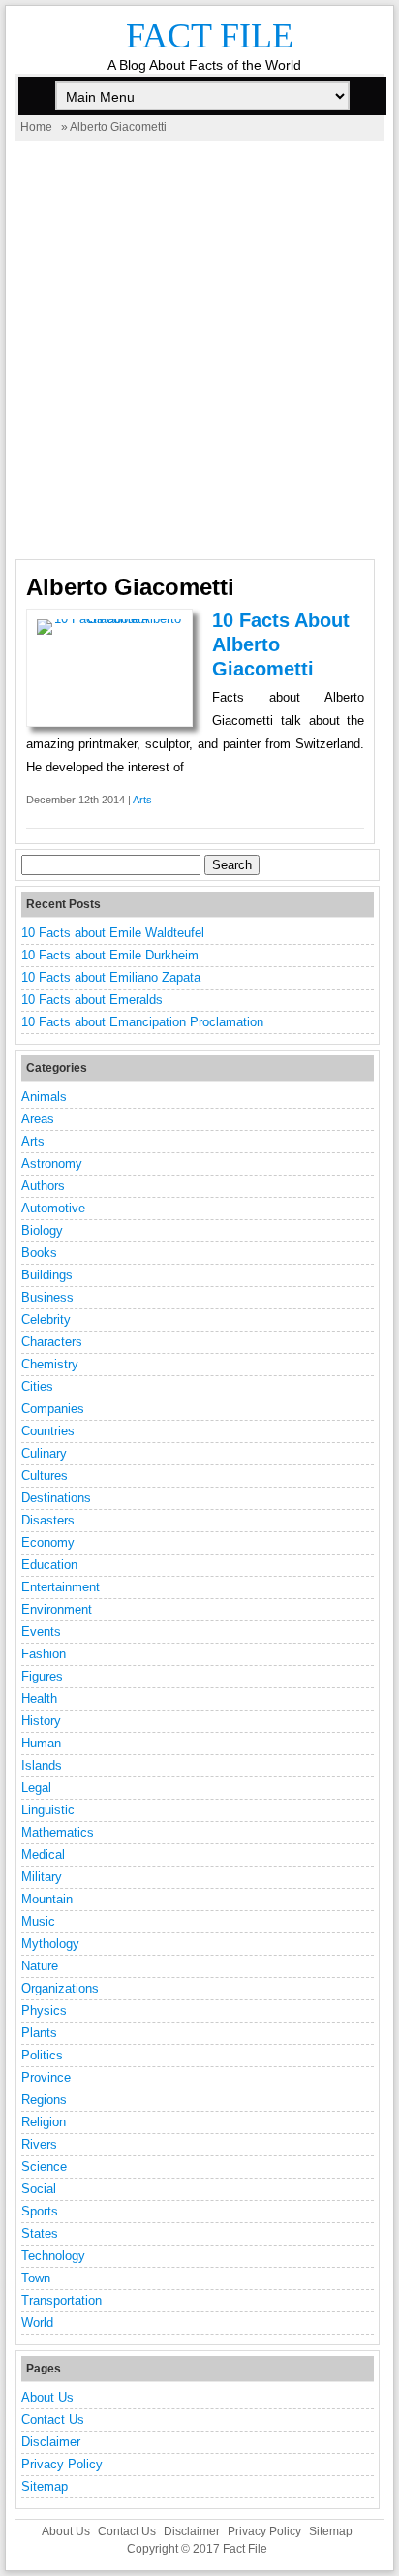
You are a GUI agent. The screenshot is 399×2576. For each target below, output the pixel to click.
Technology (53, 2256)
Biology (42, 1230)
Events (41, 1632)
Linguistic (48, 1810)
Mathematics (58, 1832)
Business (47, 1297)
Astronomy (52, 1163)
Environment (57, 1609)
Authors (43, 1186)
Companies (53, 1409)
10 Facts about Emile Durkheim (110, 955)
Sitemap (45, 2486)
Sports (40, 2211)
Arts (142, 800)
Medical (43, 1854)
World (37, 2323)
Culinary (44, 1453)
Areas (38, 1119)
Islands (42, 1765)
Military (42, 1877)
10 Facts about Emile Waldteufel (113, 933)
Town (36, 2278)
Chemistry (50, 1364)
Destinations (56, 1498)
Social (39, 2189)
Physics (44, 2011)
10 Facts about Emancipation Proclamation (142, 1022)
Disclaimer (51, 2442)
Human (41, 1743)
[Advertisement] (199, 350)
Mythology (50, 1944)
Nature (40, 1966)
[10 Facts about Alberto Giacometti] (109, 619)
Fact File (210, 36)
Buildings (47, 1275)
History (41, 1721)
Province (46, 2077)
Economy (48, 1542)
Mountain (47, 1899)
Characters (52, 1342)
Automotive (53, 1208)
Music (38, 1921)
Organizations (60, 1988)
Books (39, 1253)
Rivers (39, 2144)
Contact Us (53, 2419)
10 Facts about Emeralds (92, 1000)
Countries (48, 1431)
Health (39, 1698)
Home (36, 127)
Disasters (48, 1520)
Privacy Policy (62, 2464)
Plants (39, 2033)
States (40, 2233)
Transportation (61, 2300)
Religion (44, 2122)
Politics (42, 2055)
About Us (47, 2397)
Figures (42, 1676)
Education (49, 1565)
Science (44, 2167)
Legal (36, 1788)
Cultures (45, 1476)
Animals (44, 1097)
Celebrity (46, 1319)
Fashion (44, 1654)
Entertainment (61, 1587)
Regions (44, 2100)
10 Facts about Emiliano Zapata (111, 977)
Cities (37, 1386)
